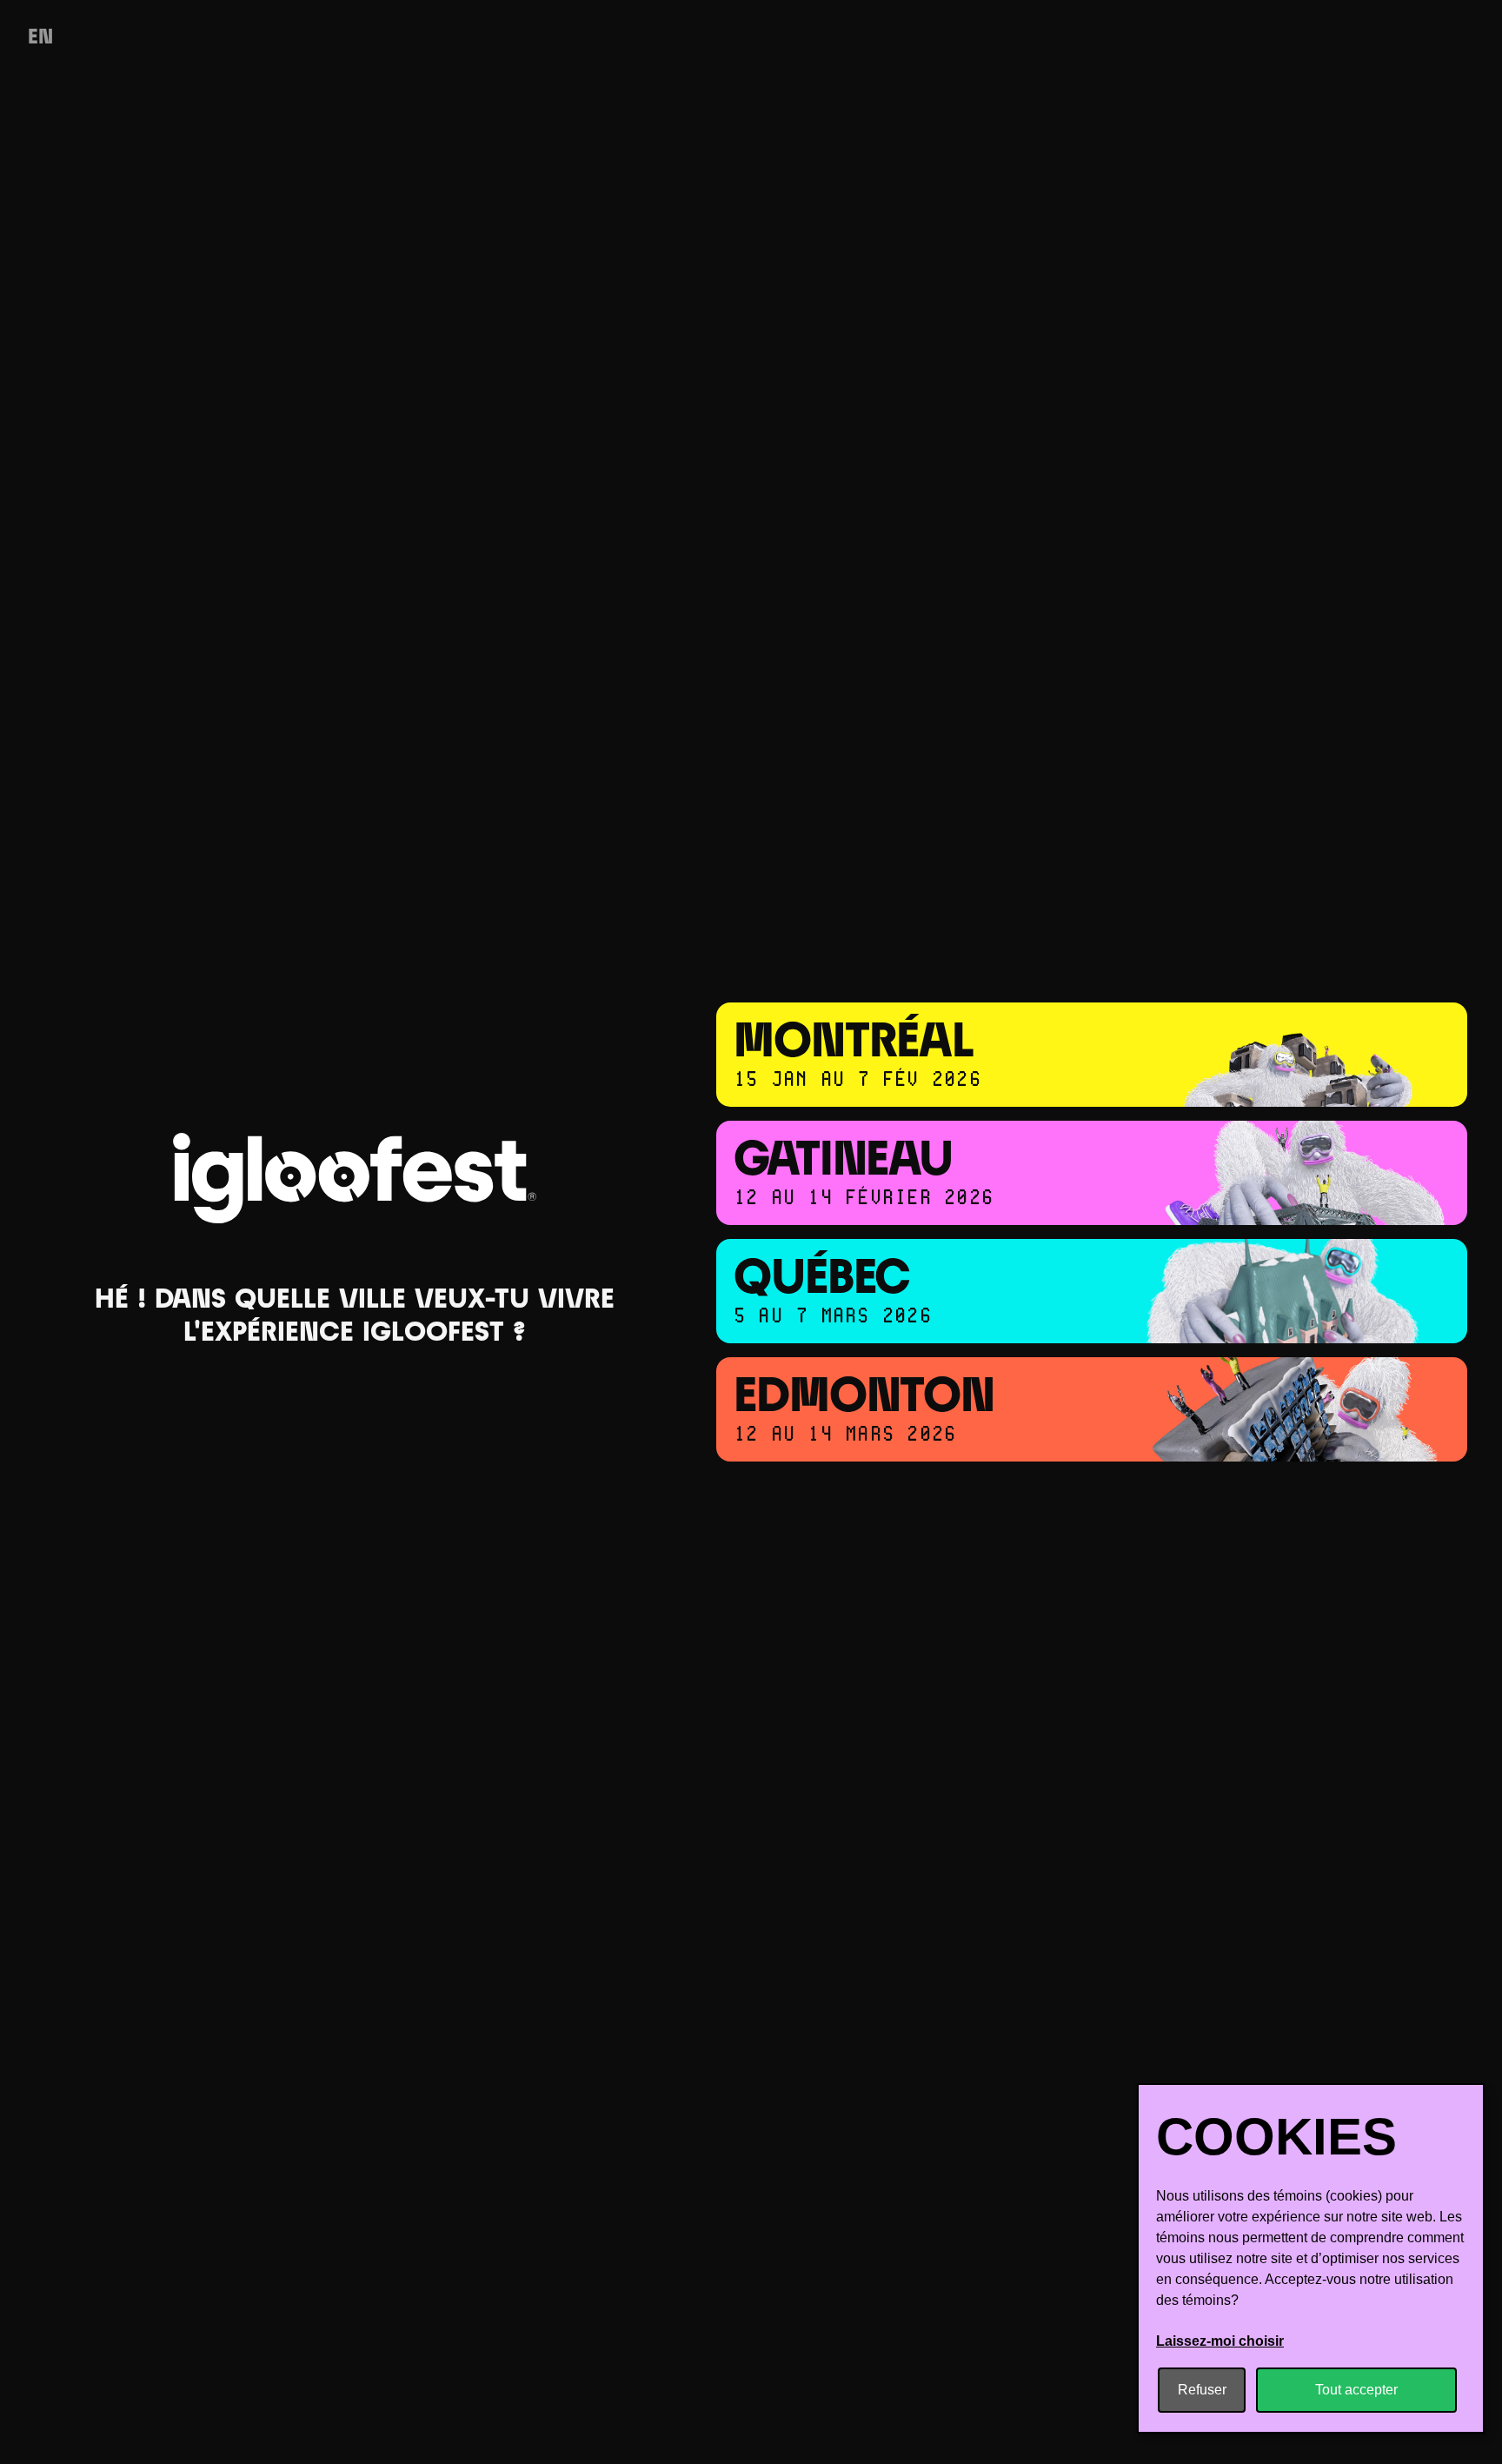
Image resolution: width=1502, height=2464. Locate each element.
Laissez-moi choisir (1220, 2341)
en (40, 38)
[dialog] (1311, 2258)
